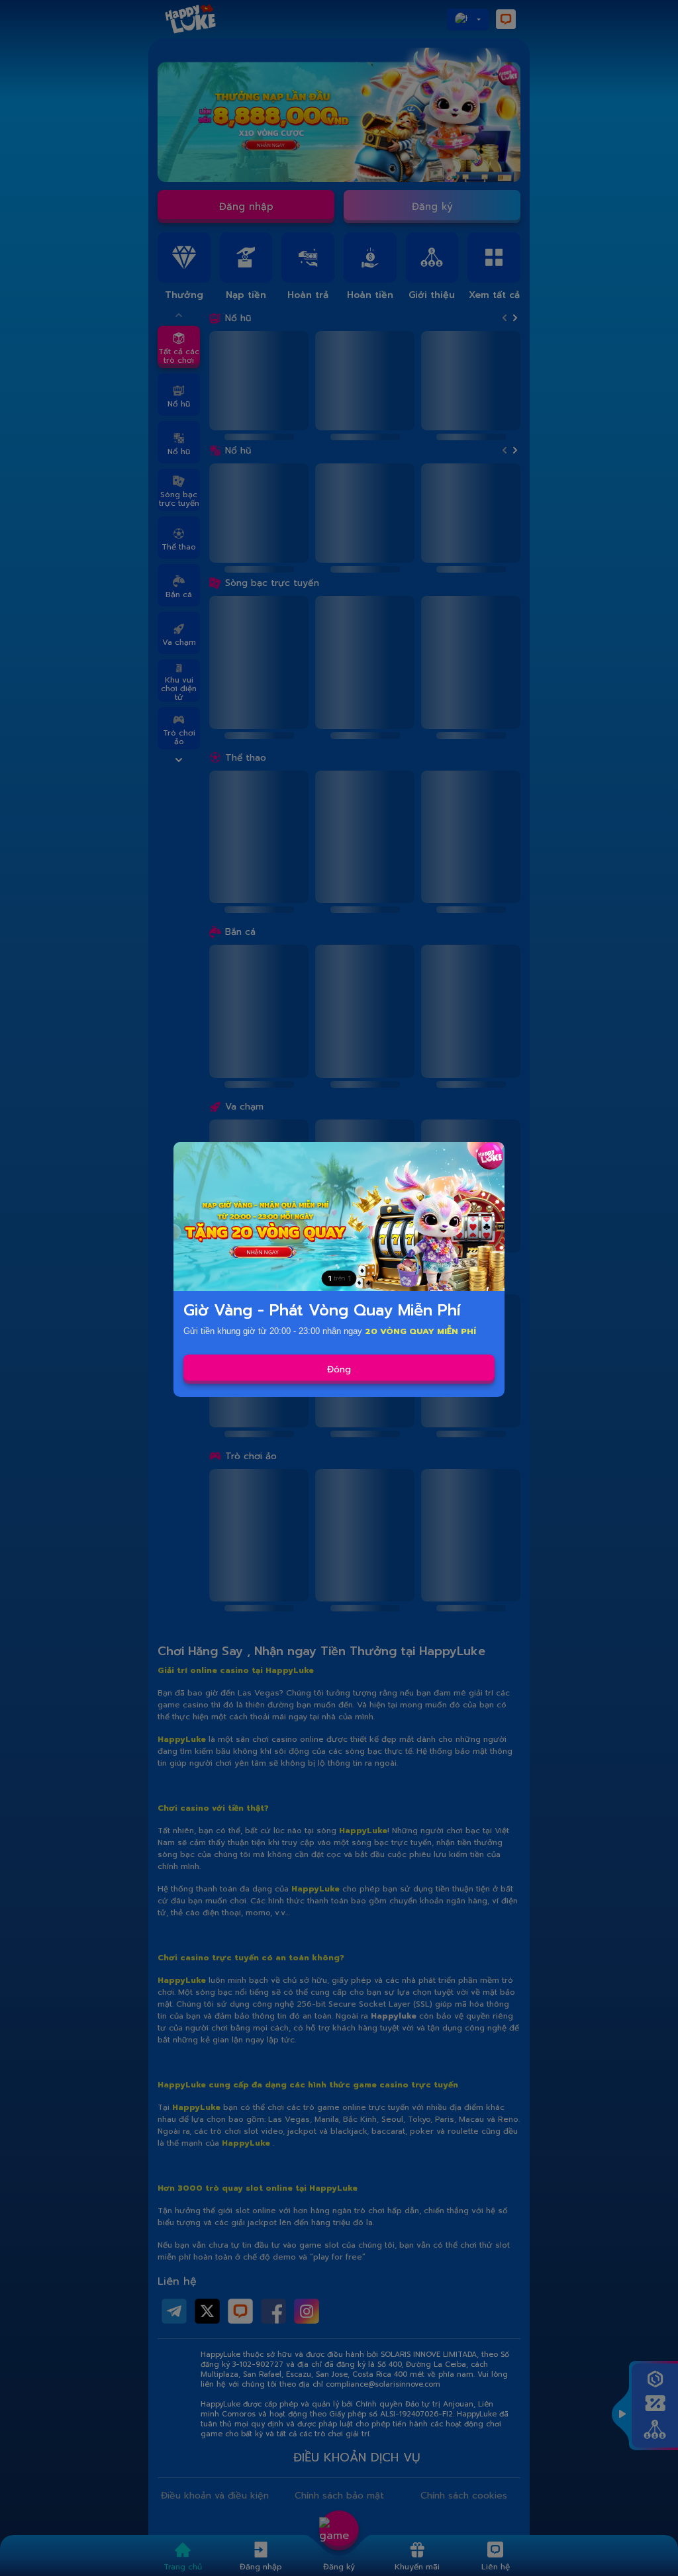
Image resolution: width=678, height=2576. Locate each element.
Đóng (339, 1369)
